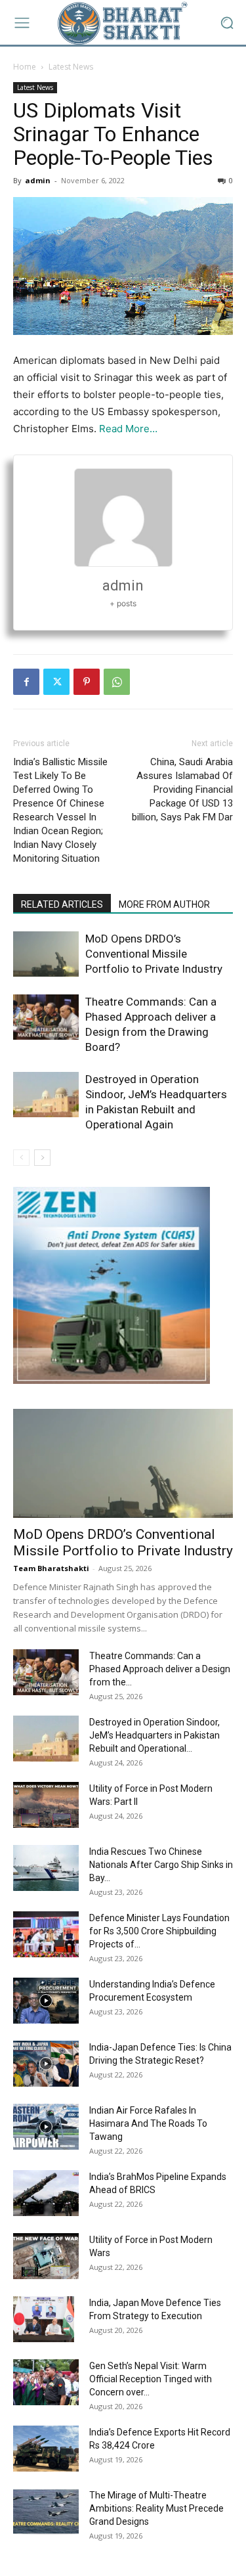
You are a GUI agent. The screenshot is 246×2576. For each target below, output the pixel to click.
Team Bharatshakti (51, 1568)
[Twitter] (56, 682)
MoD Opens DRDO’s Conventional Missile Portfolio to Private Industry (154, 954)
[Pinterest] (87, 682)
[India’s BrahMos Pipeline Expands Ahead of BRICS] (46, 2193)
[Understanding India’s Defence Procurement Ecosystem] (46, 2001)
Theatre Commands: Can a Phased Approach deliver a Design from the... (160, 1669)
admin (38, 180)
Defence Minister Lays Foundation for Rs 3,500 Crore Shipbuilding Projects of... (159, 1931)
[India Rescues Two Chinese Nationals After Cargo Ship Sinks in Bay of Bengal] (46, 1868)
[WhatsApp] (117, 682)
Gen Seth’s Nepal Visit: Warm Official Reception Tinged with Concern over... (151, 2379)
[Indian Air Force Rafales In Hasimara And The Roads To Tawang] (46, 2127)
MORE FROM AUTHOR (164, 904)
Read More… (128, 429)
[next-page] (42, 1158)
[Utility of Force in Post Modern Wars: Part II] (46, 1805)
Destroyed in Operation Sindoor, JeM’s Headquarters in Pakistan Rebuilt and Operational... (154, 1735)
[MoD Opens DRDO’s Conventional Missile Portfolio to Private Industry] (46, 954)
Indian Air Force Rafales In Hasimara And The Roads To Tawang (148, 2123)
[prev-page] (21, 1158)
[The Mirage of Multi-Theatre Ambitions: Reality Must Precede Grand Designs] (46, 2512)
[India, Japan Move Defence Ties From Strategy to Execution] (44, 2319)
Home (25, 67)
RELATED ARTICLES (62, 904)
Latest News (71, 67)
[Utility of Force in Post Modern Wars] (46, 2256)
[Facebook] (26, 682)
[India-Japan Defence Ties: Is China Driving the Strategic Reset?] (46, 2064)
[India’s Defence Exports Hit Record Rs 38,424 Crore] (46, 2449)
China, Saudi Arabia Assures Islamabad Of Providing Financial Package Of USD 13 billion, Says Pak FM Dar (182, 789)
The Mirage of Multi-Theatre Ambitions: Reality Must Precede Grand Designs (156, 2508)
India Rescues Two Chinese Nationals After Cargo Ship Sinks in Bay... (161, 1865)
